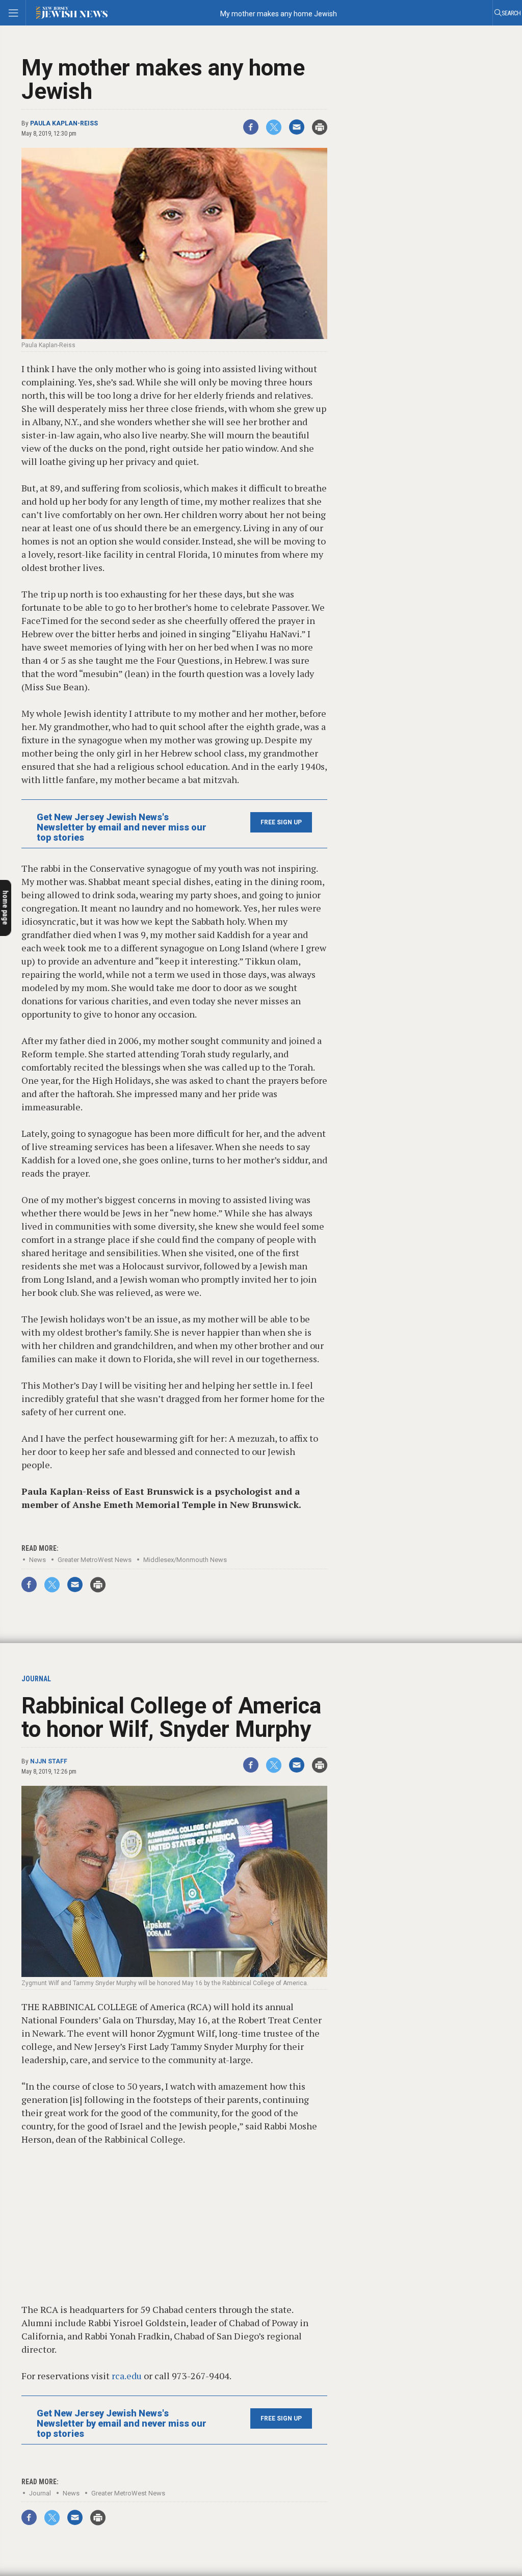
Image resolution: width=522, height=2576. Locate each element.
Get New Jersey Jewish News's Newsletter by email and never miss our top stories (122, 827)
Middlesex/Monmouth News (185, 1560)
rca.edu (127, 2376)
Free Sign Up (281, 822)
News (37, 1560)
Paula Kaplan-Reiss (64, 123)
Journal (40, 2493)
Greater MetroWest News (95, 1560)
